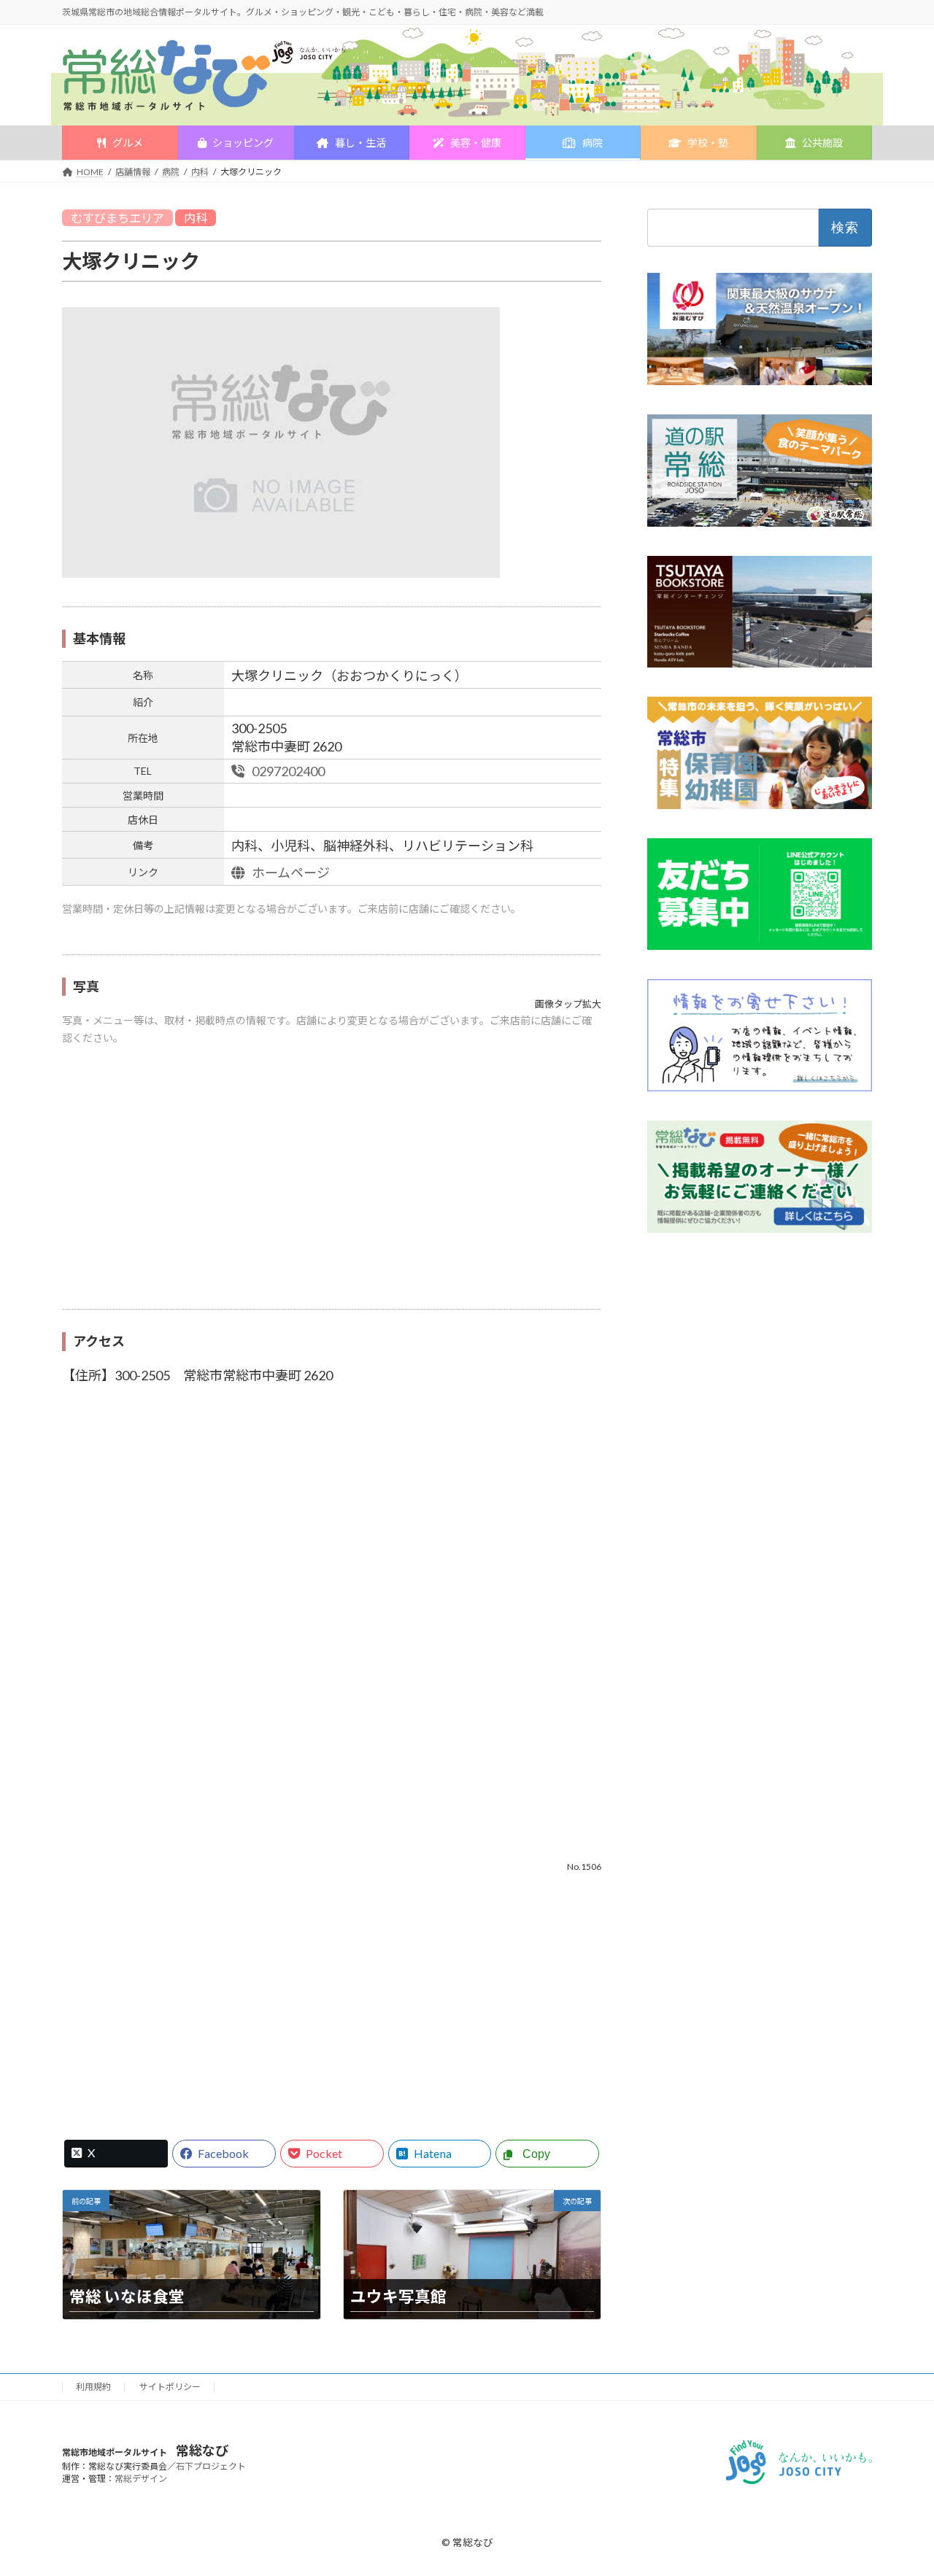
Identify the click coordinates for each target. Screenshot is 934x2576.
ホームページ (290, 873)
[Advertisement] (332, 1185)
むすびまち (100, 218)
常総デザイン (141, 2479)
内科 (196, 218)
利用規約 (93, 2387)
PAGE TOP (899, 2485)
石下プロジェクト (211, 2466)
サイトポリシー (170, 2387)
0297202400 (287, 771)
